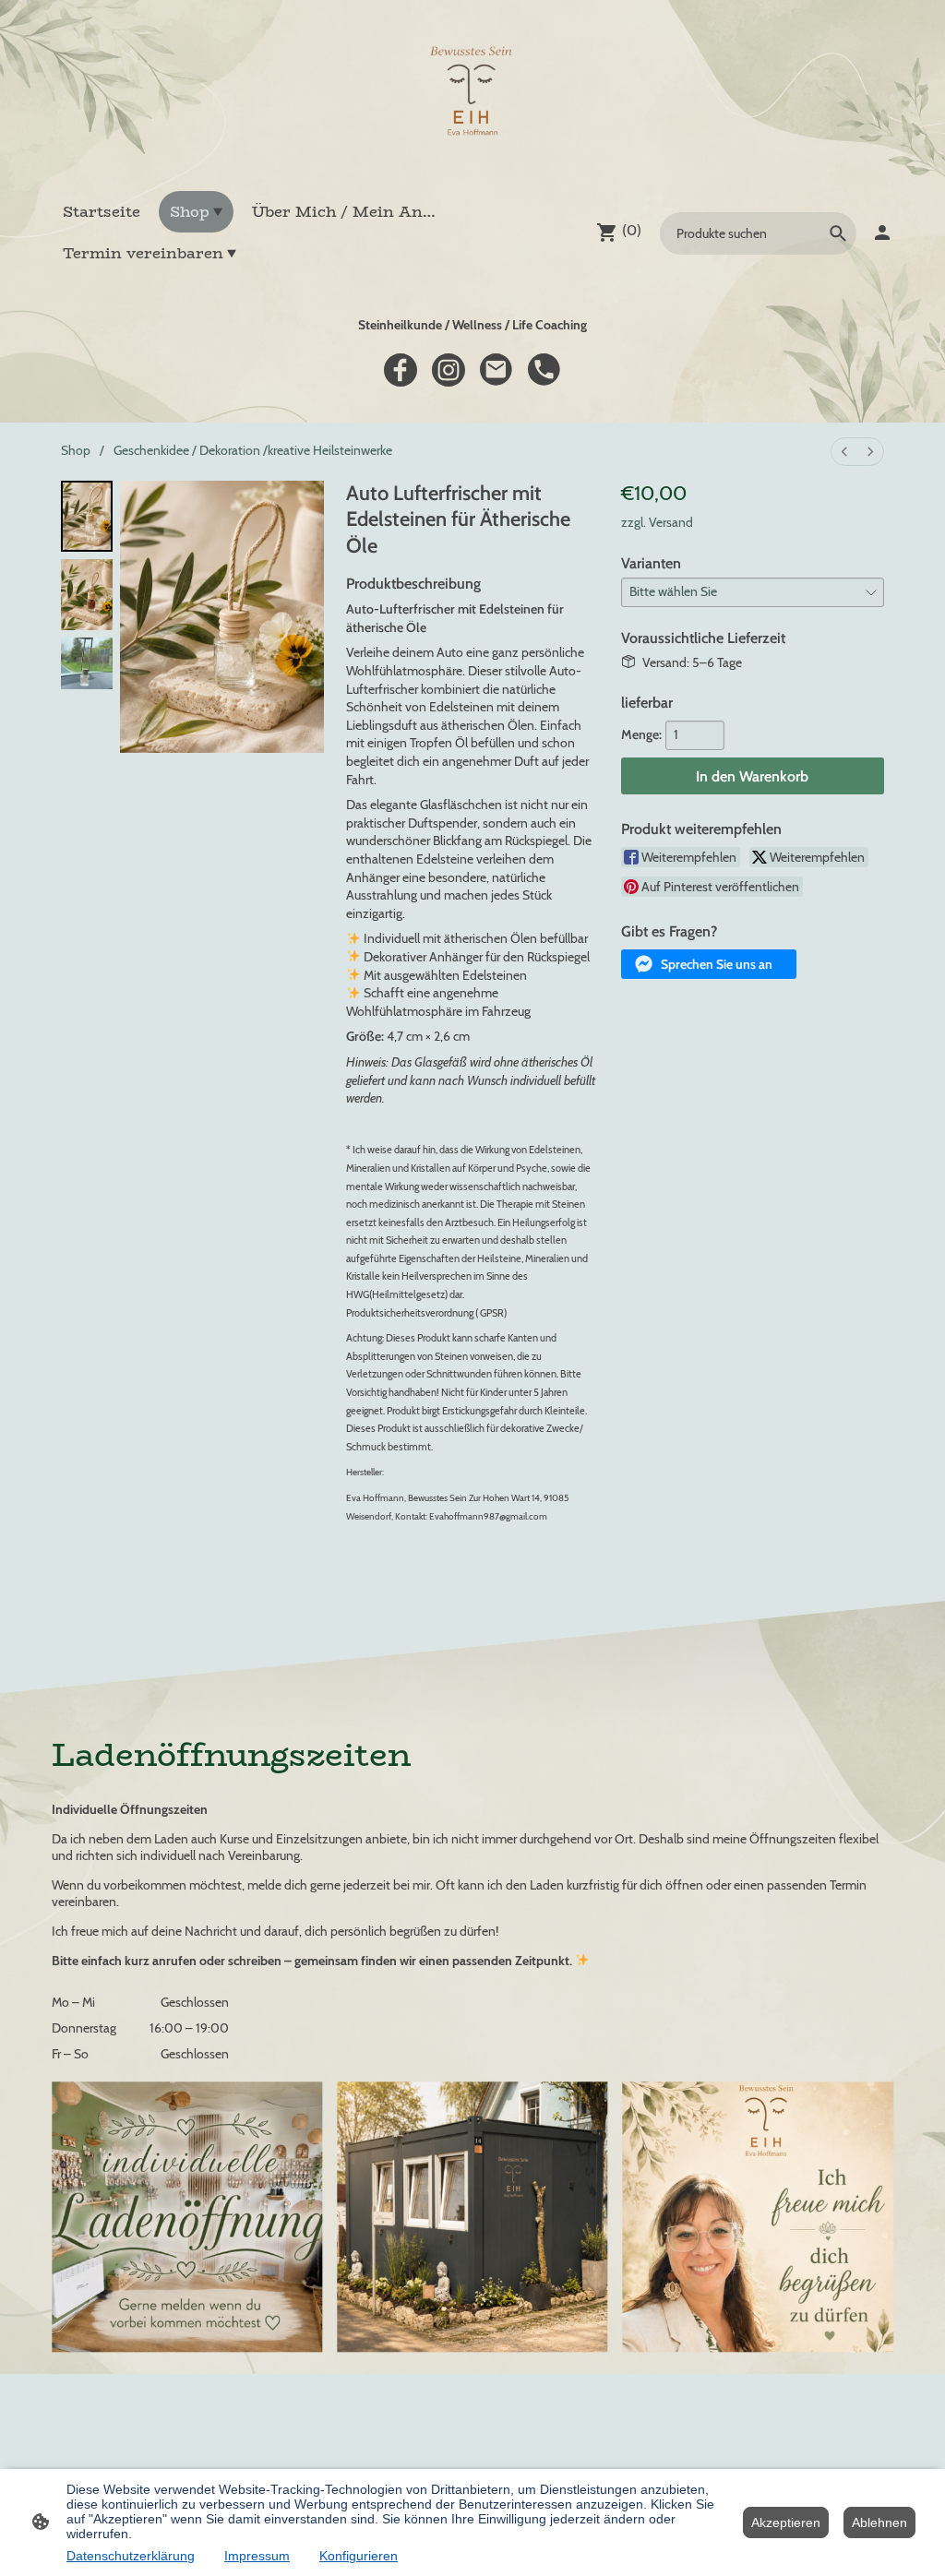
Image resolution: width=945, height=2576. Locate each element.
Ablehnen (879, 2522)
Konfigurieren (359, 2556)
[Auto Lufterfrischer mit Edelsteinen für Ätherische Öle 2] (87, 663)
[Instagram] (449, 370)
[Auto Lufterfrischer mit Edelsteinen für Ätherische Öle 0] (87, 516)
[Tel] (544, 370)
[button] (709, 964)
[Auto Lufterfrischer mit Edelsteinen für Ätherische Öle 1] (87, 595)
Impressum (257, 2556)
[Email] (496, 370)
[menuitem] (844, 452)
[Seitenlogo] (472, 95)
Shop (76, 450)
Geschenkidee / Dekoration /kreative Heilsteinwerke (253, 450)
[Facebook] (401, 370)
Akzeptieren (786, 2522)
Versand (671, 522)
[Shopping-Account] (882, 233)
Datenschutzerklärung (131, 2556)
